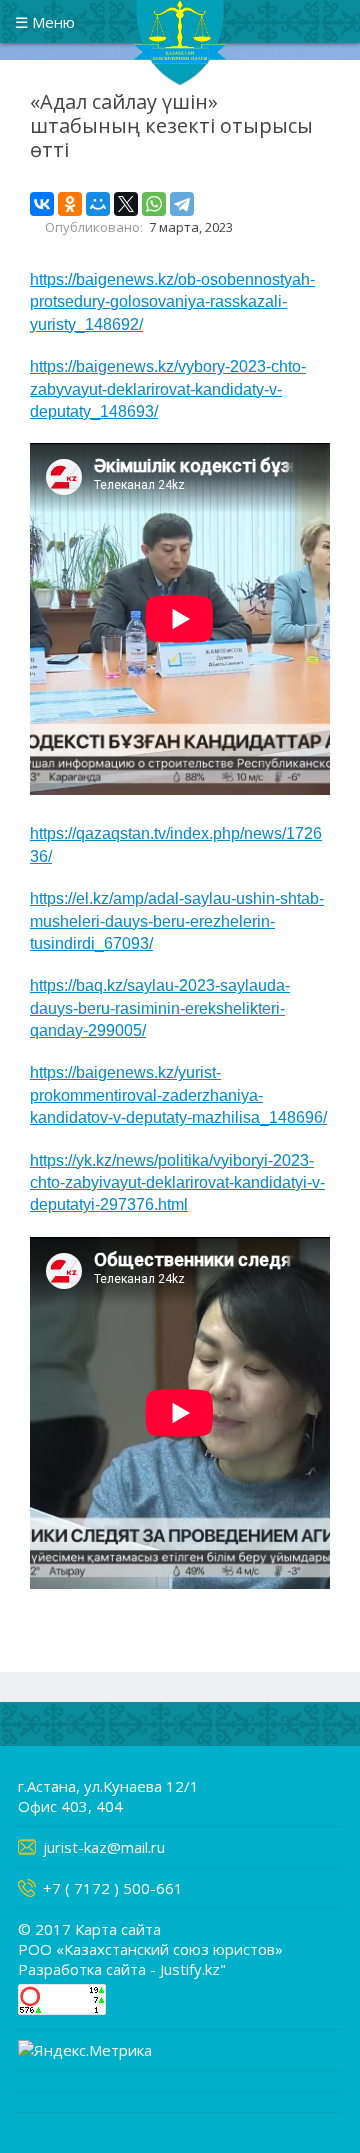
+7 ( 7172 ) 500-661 (113, 1888)
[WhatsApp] (154, 204)
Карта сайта (118, 1929)
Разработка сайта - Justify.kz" (122, 1969)
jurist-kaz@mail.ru (104, 1847)
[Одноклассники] (70, 204)
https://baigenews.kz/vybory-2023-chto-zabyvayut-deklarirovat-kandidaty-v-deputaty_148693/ (168, 389)
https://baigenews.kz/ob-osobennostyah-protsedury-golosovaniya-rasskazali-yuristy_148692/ (172, 302)
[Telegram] (182, 204)
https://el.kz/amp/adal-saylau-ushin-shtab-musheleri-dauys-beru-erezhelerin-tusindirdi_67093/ (177, 921)
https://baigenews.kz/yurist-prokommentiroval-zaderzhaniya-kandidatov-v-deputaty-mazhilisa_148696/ (178, 1095)
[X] (126, 204)
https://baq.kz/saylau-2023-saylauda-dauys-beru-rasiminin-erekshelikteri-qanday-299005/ (160, 1008)
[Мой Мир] (98, 204)
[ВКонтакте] (42, 204)
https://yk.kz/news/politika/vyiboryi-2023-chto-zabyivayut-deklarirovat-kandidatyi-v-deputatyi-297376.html (177, 1183)
